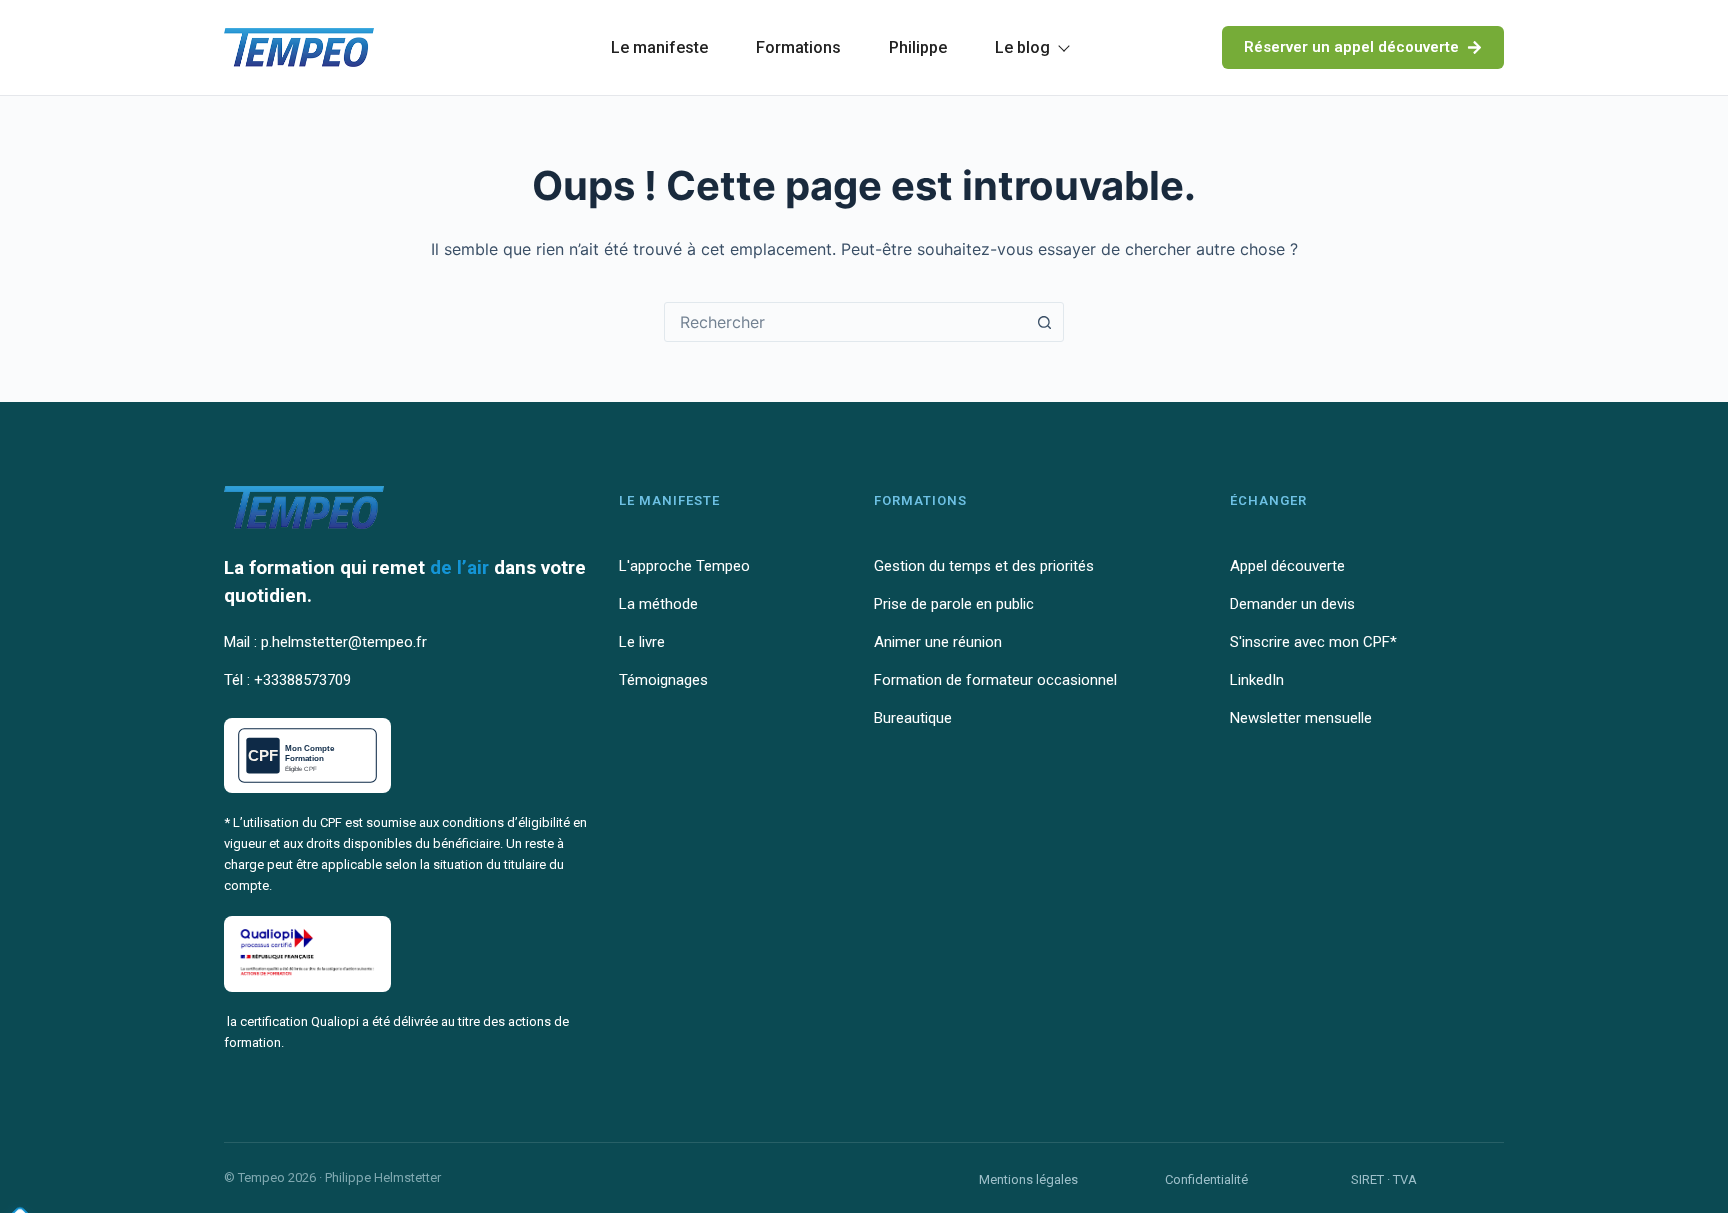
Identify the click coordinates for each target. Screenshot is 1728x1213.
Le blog (1022, 47)
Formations (798, 47)
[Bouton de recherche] (1044, 322)
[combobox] (845, 322)
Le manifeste (659, 47)
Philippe (918, 47)
